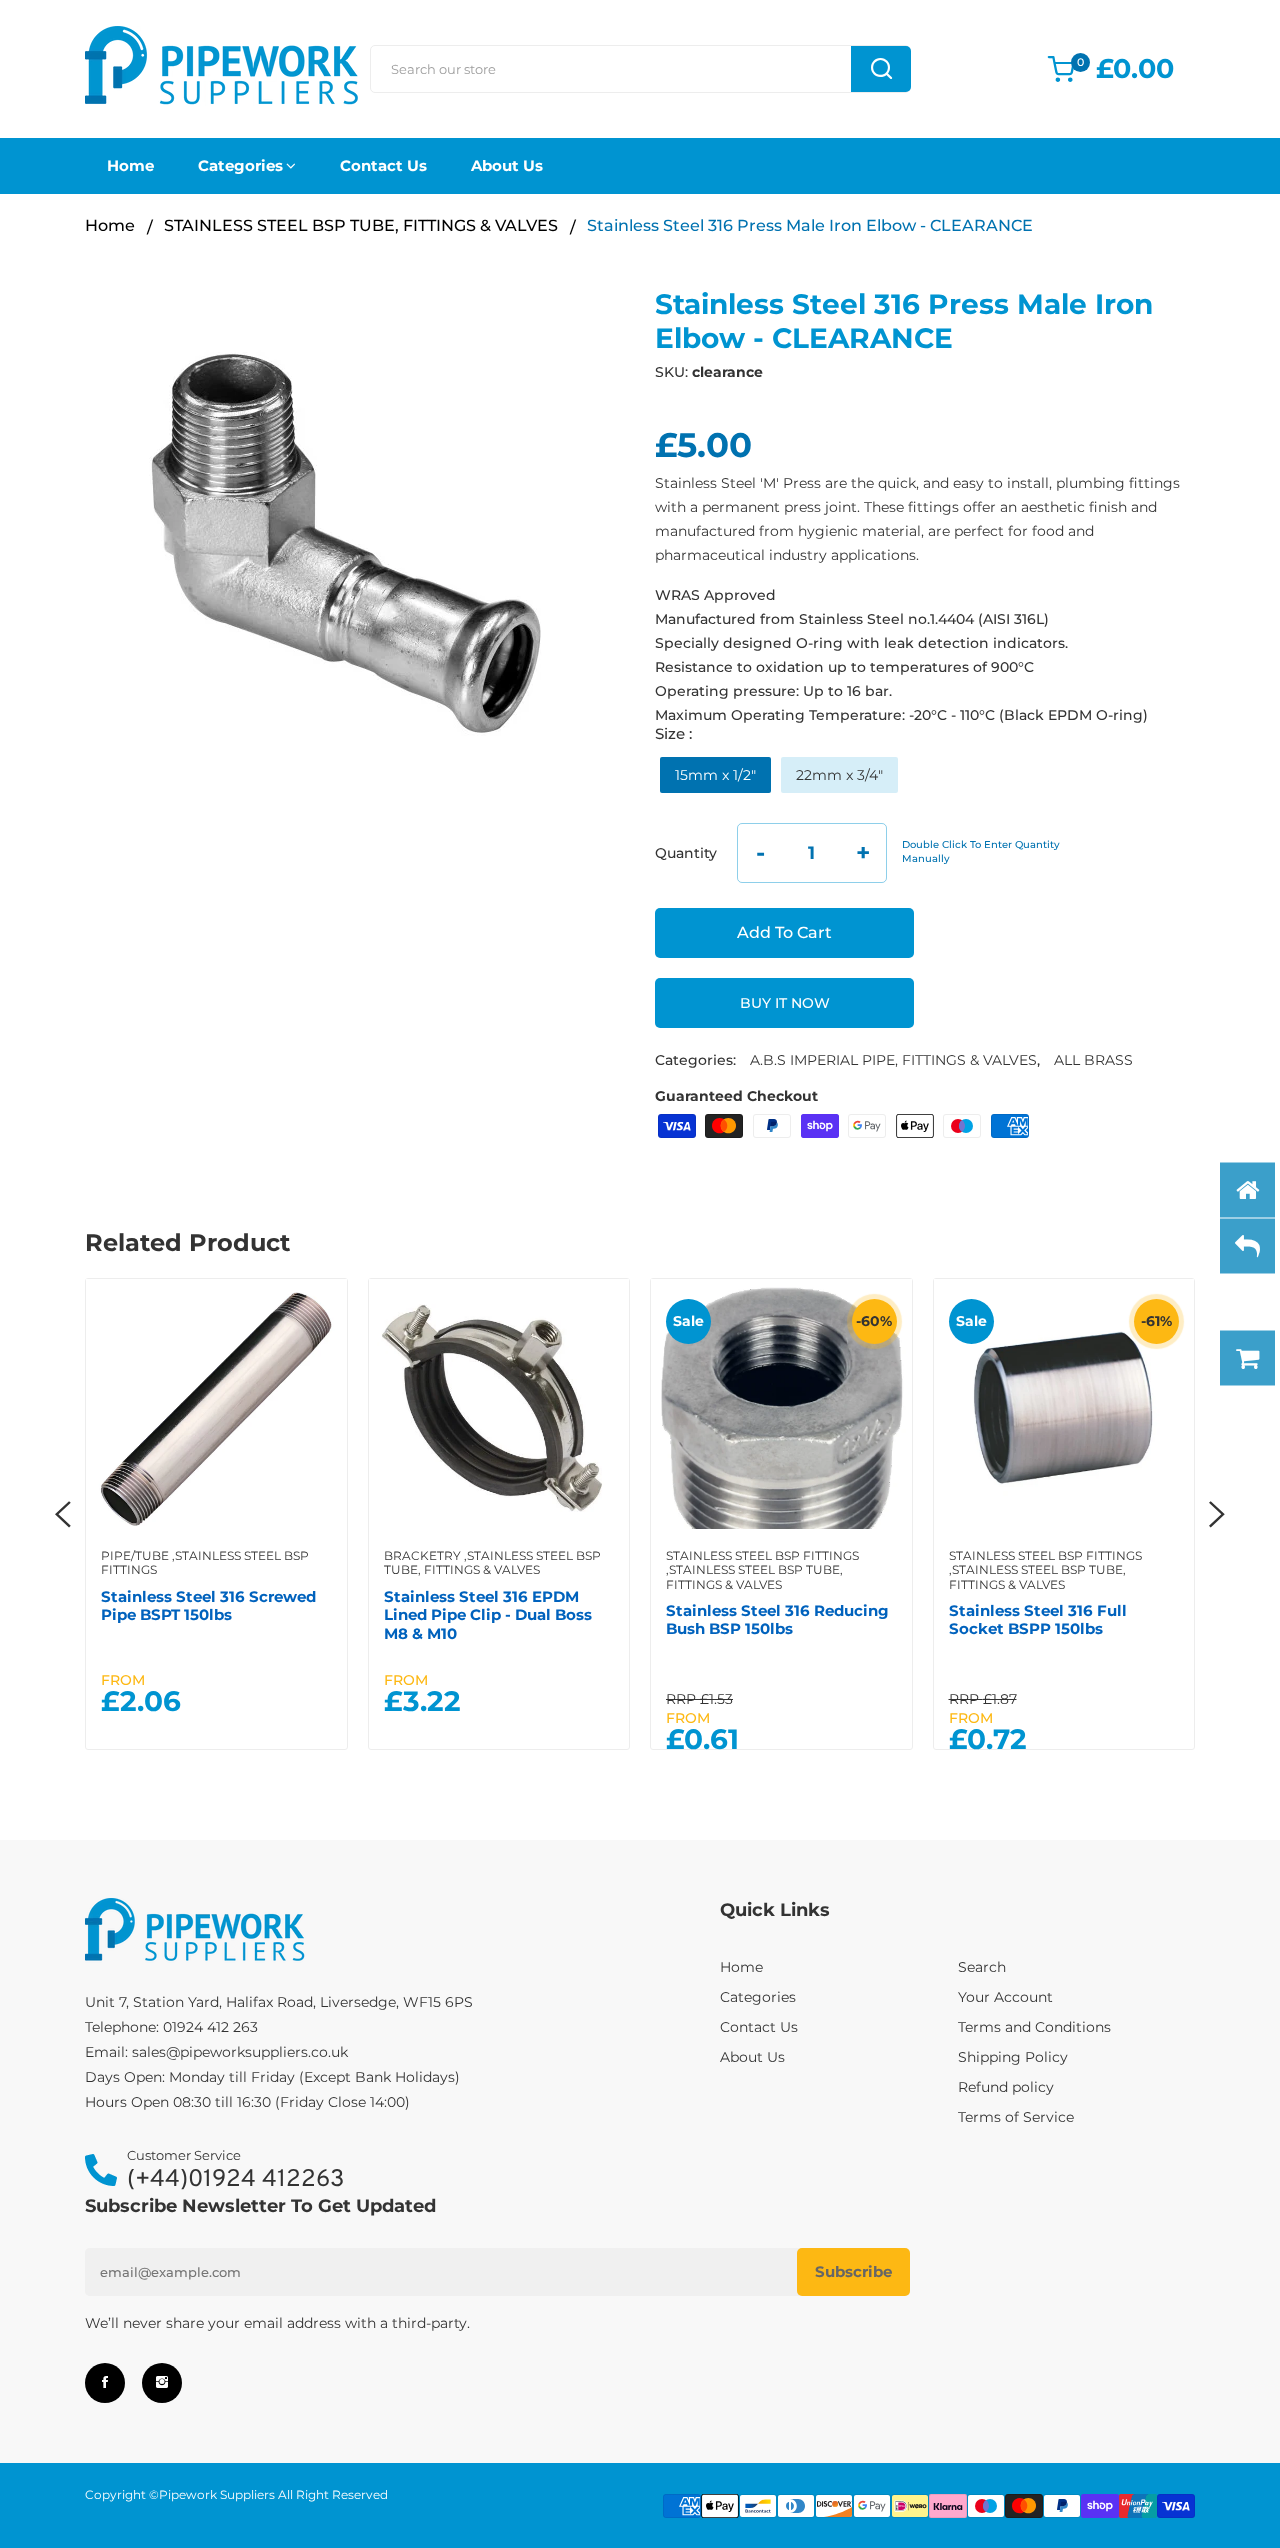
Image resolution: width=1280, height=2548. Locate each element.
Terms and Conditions (1034, 2027)
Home (130, 165)
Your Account (1005, 1997)
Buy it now (785, 1003)
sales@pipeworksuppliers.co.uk (240, 2052)
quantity (686, 853)
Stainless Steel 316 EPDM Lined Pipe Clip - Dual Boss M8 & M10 (488, 1615)
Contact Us (383, 165)
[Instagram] (162, 2383)
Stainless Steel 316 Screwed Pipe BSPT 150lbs (208, 1605)
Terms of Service (1016, 2117)
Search (982, 1967)
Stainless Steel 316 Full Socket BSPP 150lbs (1038, 1619)
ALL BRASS (1093, 1060)
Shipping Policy (1013, 2057)
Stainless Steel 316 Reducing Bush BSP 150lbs (777, 1619)
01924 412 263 (210, 2027)
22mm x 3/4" (839, 775)
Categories (240, 165)
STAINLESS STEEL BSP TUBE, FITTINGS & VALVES (361, 225)
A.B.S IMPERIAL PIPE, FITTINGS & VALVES (893, 1060)
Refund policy (1006, 2087)
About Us (507, 165)
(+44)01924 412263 (235, 2180)
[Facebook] (105, 2383)
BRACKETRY (422, 1555)
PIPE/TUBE (135, 1555)
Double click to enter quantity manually (981, 851)
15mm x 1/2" (715, 775)
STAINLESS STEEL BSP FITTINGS (205, 1562)
